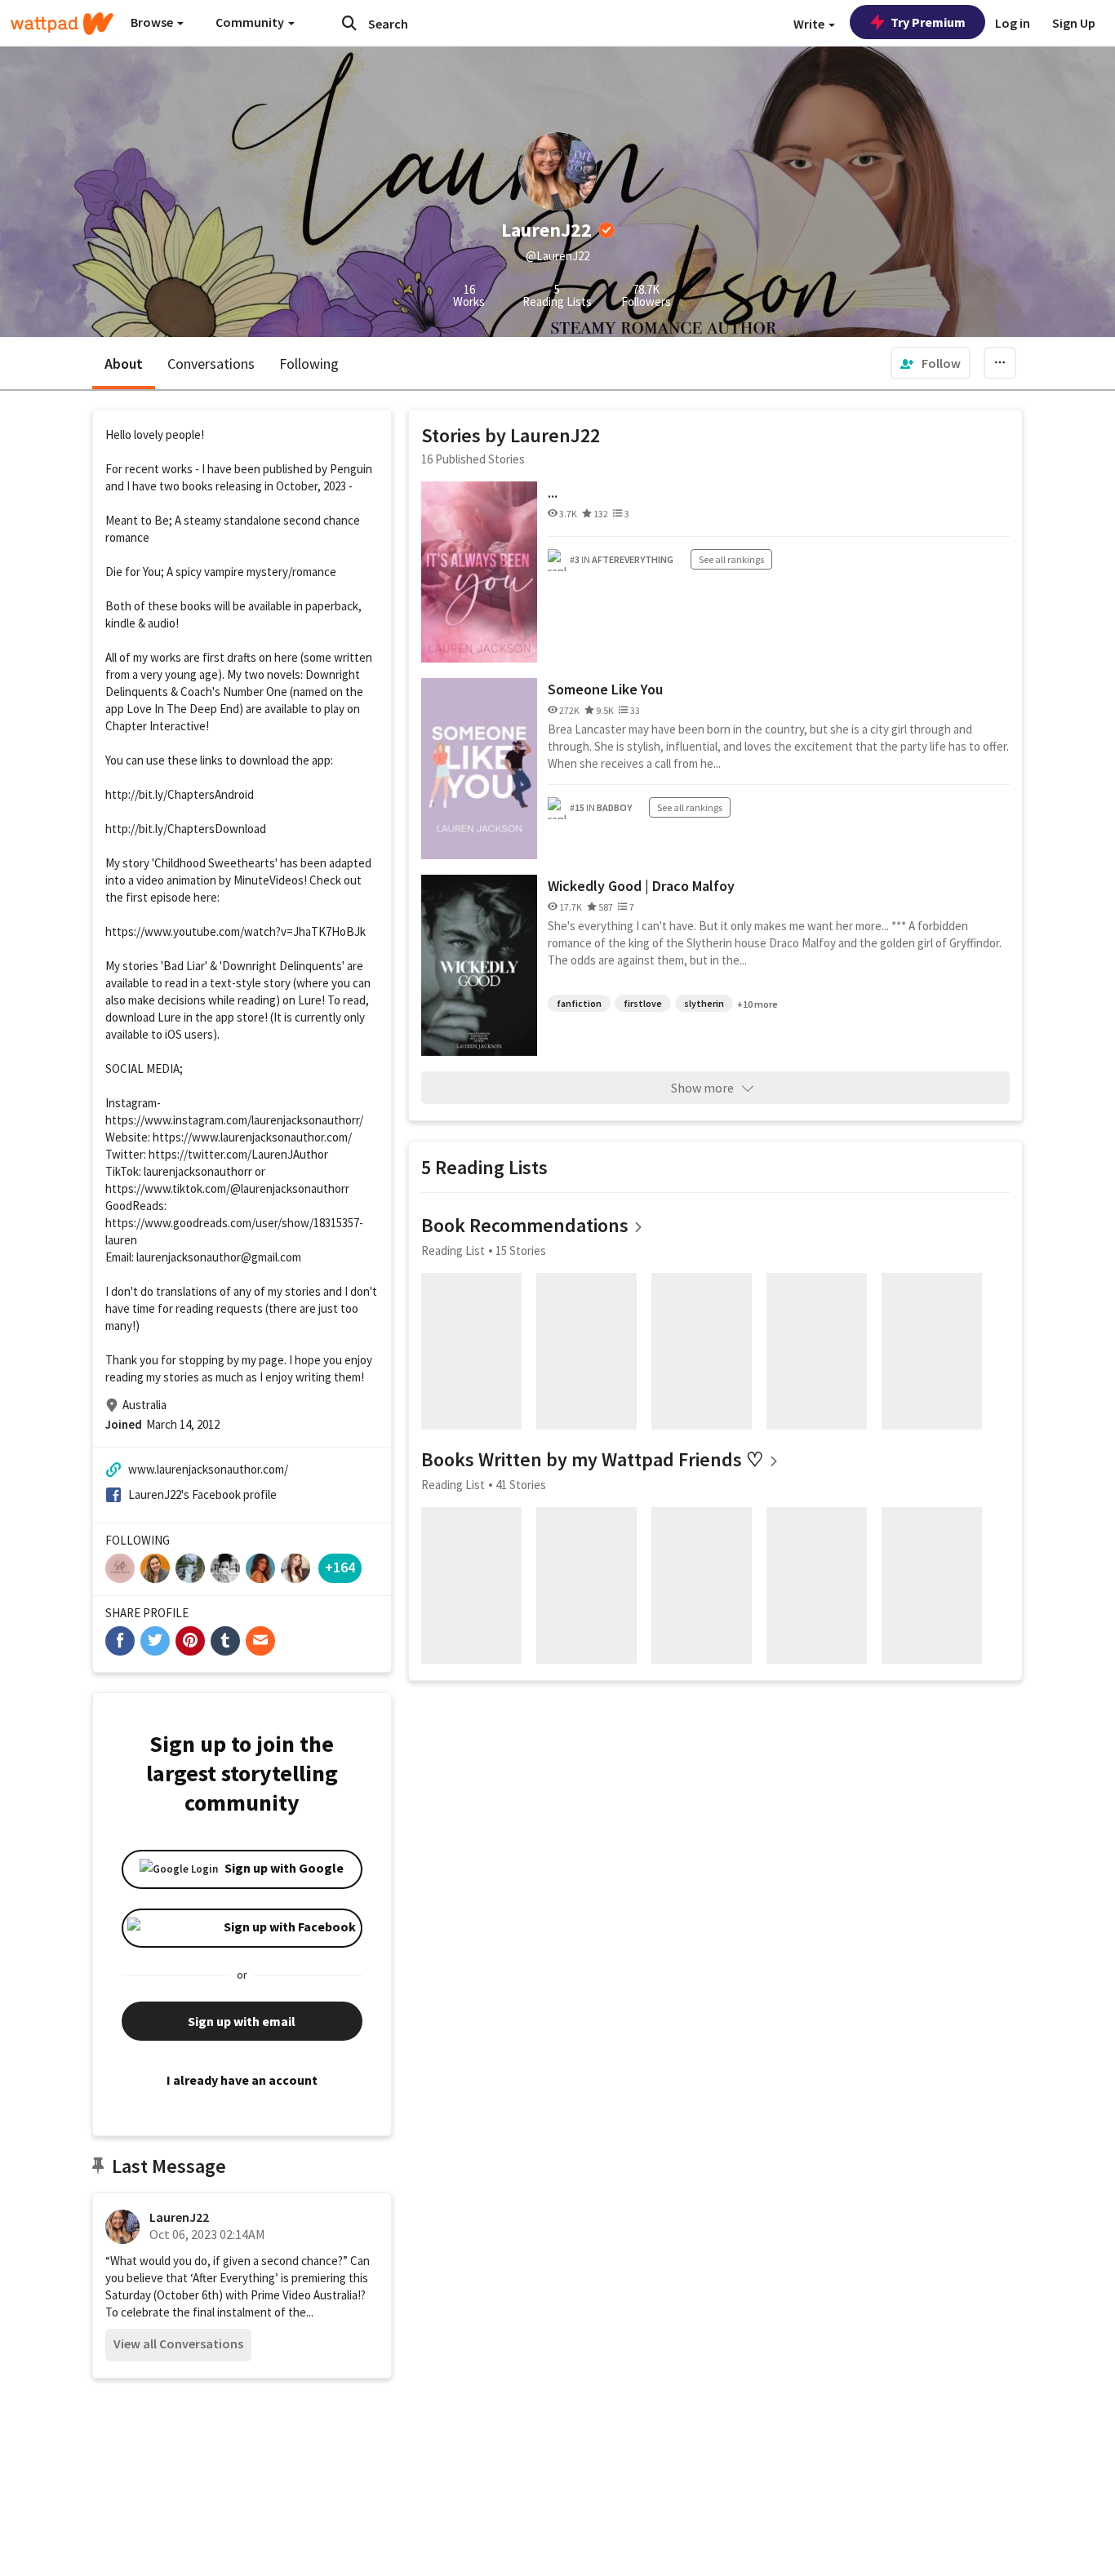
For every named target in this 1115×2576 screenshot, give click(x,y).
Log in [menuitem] (1013, 23)
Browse (153, 22)
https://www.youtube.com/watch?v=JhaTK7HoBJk (235, 931)
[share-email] (260, 1641)
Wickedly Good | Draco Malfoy (641, 886)
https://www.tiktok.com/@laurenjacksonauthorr (227, 1188)
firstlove (643, 1003)
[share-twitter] (155, 1641)
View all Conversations (178, 2343)
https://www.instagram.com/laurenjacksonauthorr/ (234, 1120)
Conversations (211, 364)
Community (251, 22)
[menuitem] (931, 363)
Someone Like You (605, 689)
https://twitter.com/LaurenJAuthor (238, 1154)
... (553, 492)
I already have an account (242, 2080)
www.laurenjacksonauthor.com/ (208, 1469)
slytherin (704, 1003)
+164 (340, 1567)
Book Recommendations (525, 1225)
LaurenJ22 (179, 2217)
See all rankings (731, 559)
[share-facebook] (120, 1641)
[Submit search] (349, 23)
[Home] (62, 24)
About (124, 364)
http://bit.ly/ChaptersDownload (186, 829)
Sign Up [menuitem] (1074, 23)
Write (810, 24)
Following (309, 364)
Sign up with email (242, 2021)
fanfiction (579, 1003)
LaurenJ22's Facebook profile (202, 1494)
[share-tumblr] (225, 1641)
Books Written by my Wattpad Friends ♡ (593, 1459)
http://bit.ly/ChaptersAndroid (180, 794)
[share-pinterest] (190, 1641)
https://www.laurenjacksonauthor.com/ (252, 1137)
